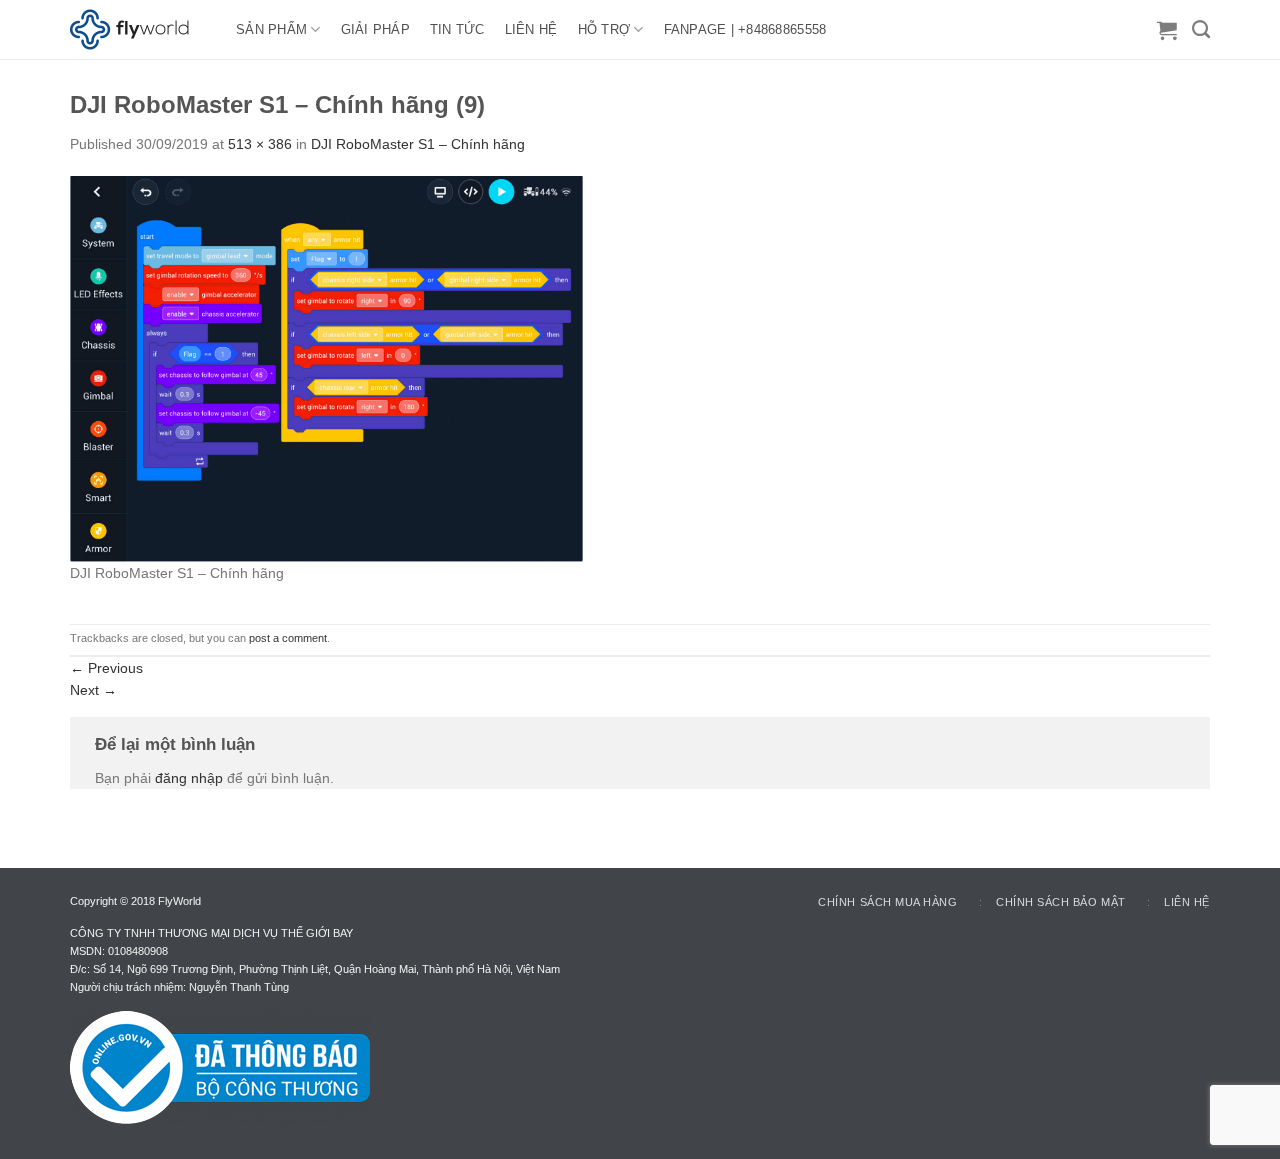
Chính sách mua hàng (887, 902)
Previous (106, 668)
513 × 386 (260, 144)
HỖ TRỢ (604, 29)
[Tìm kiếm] (1201, 30)
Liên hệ (1187, 902)
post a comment (288, 638)
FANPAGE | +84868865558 (745, 29)
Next (93, 690)
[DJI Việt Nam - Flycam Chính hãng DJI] (138, 30)
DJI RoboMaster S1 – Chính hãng (418, 144)
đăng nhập (189, 778)
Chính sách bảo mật (1061, 902)
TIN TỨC (457, 29)
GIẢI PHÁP (375, 29)
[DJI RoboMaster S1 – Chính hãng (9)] (326, 368)
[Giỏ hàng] (1167, 30)
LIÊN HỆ (531, 29)
